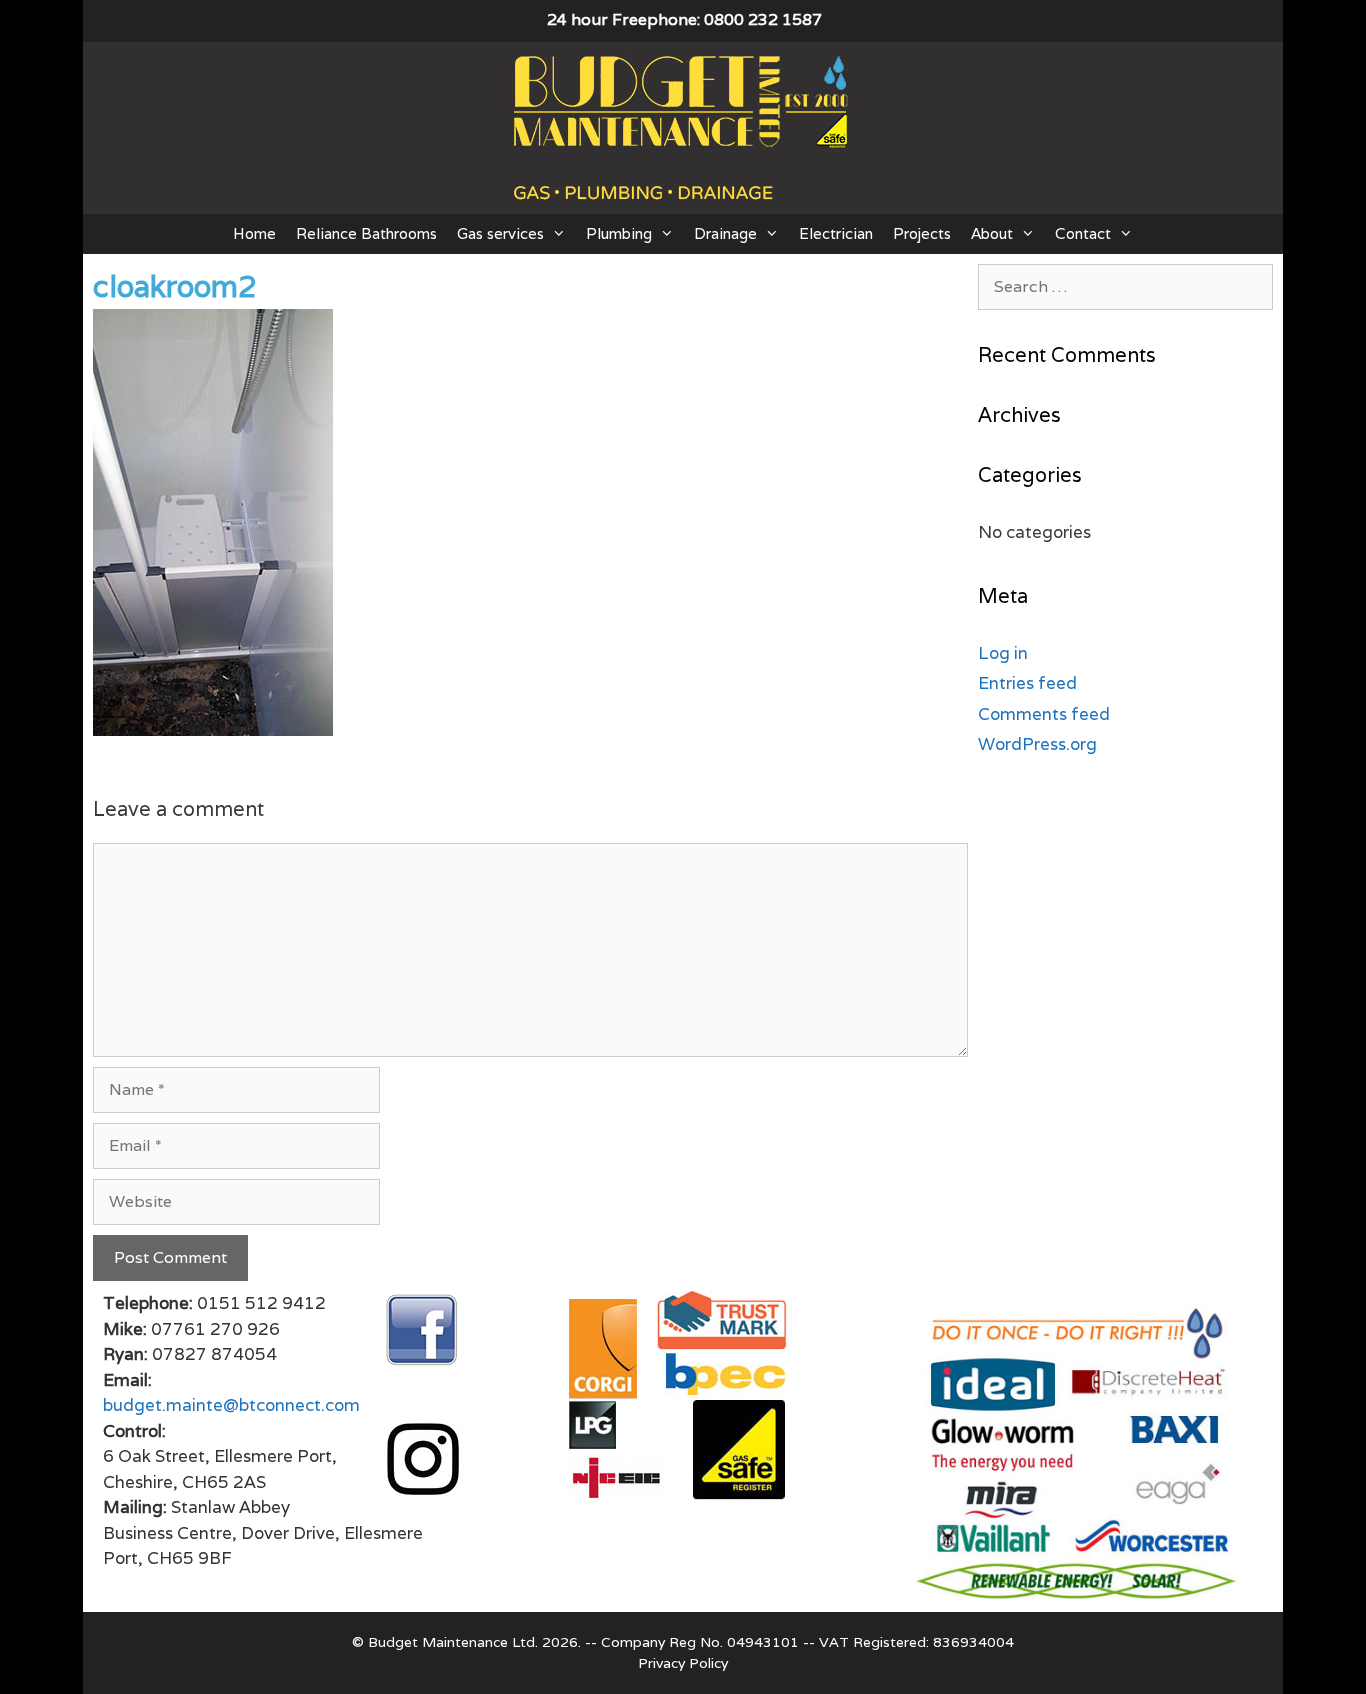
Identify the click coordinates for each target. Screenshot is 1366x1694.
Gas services (500, 233)
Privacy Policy (683, 1663)
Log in (1003, 653)
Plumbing (619, 233)
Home (254, 233)
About (992, 233)
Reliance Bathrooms (366, 233)
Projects (922, 233)
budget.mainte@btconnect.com (231, 1405)
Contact (1083, 233)
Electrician (836, 233)
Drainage (725, 233)
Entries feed (1027, 683)
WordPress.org (1037, 744)
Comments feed (1044, 714)
